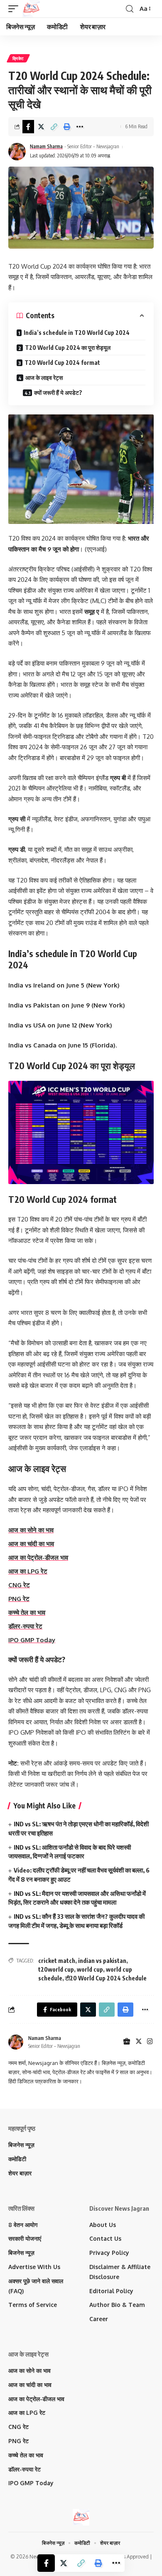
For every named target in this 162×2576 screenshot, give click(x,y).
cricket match (57, 1961)
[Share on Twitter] (41, 127)
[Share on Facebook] (28, 127)
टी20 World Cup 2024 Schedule (106, 1978)
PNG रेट (19, 1599)
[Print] (67, 127)
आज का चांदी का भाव (31, 1544)
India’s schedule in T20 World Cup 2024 (77, 333)
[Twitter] (139, 2042)
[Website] (127, 2042)
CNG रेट (19, 1585)
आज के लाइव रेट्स (44, 378)
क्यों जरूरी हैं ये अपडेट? (58, 393)
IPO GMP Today (32, 1640)
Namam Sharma (46, 146)
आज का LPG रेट (28, 1571)
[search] (130, 9)
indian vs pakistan (102, 1961)
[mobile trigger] (15, 9)
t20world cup (56, 1969)
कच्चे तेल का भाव (27, 1612)
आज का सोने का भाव (31, 1530)
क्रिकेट (18, 58)
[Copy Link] (54, 127)
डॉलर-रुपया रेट (25, 1626)
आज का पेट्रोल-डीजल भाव (38, 1557)
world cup (90, 1969)
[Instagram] (150, 2042)
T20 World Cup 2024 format (62, 363)
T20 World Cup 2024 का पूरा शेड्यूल (68, 348)
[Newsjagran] (31, 9)
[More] (80, 127)
